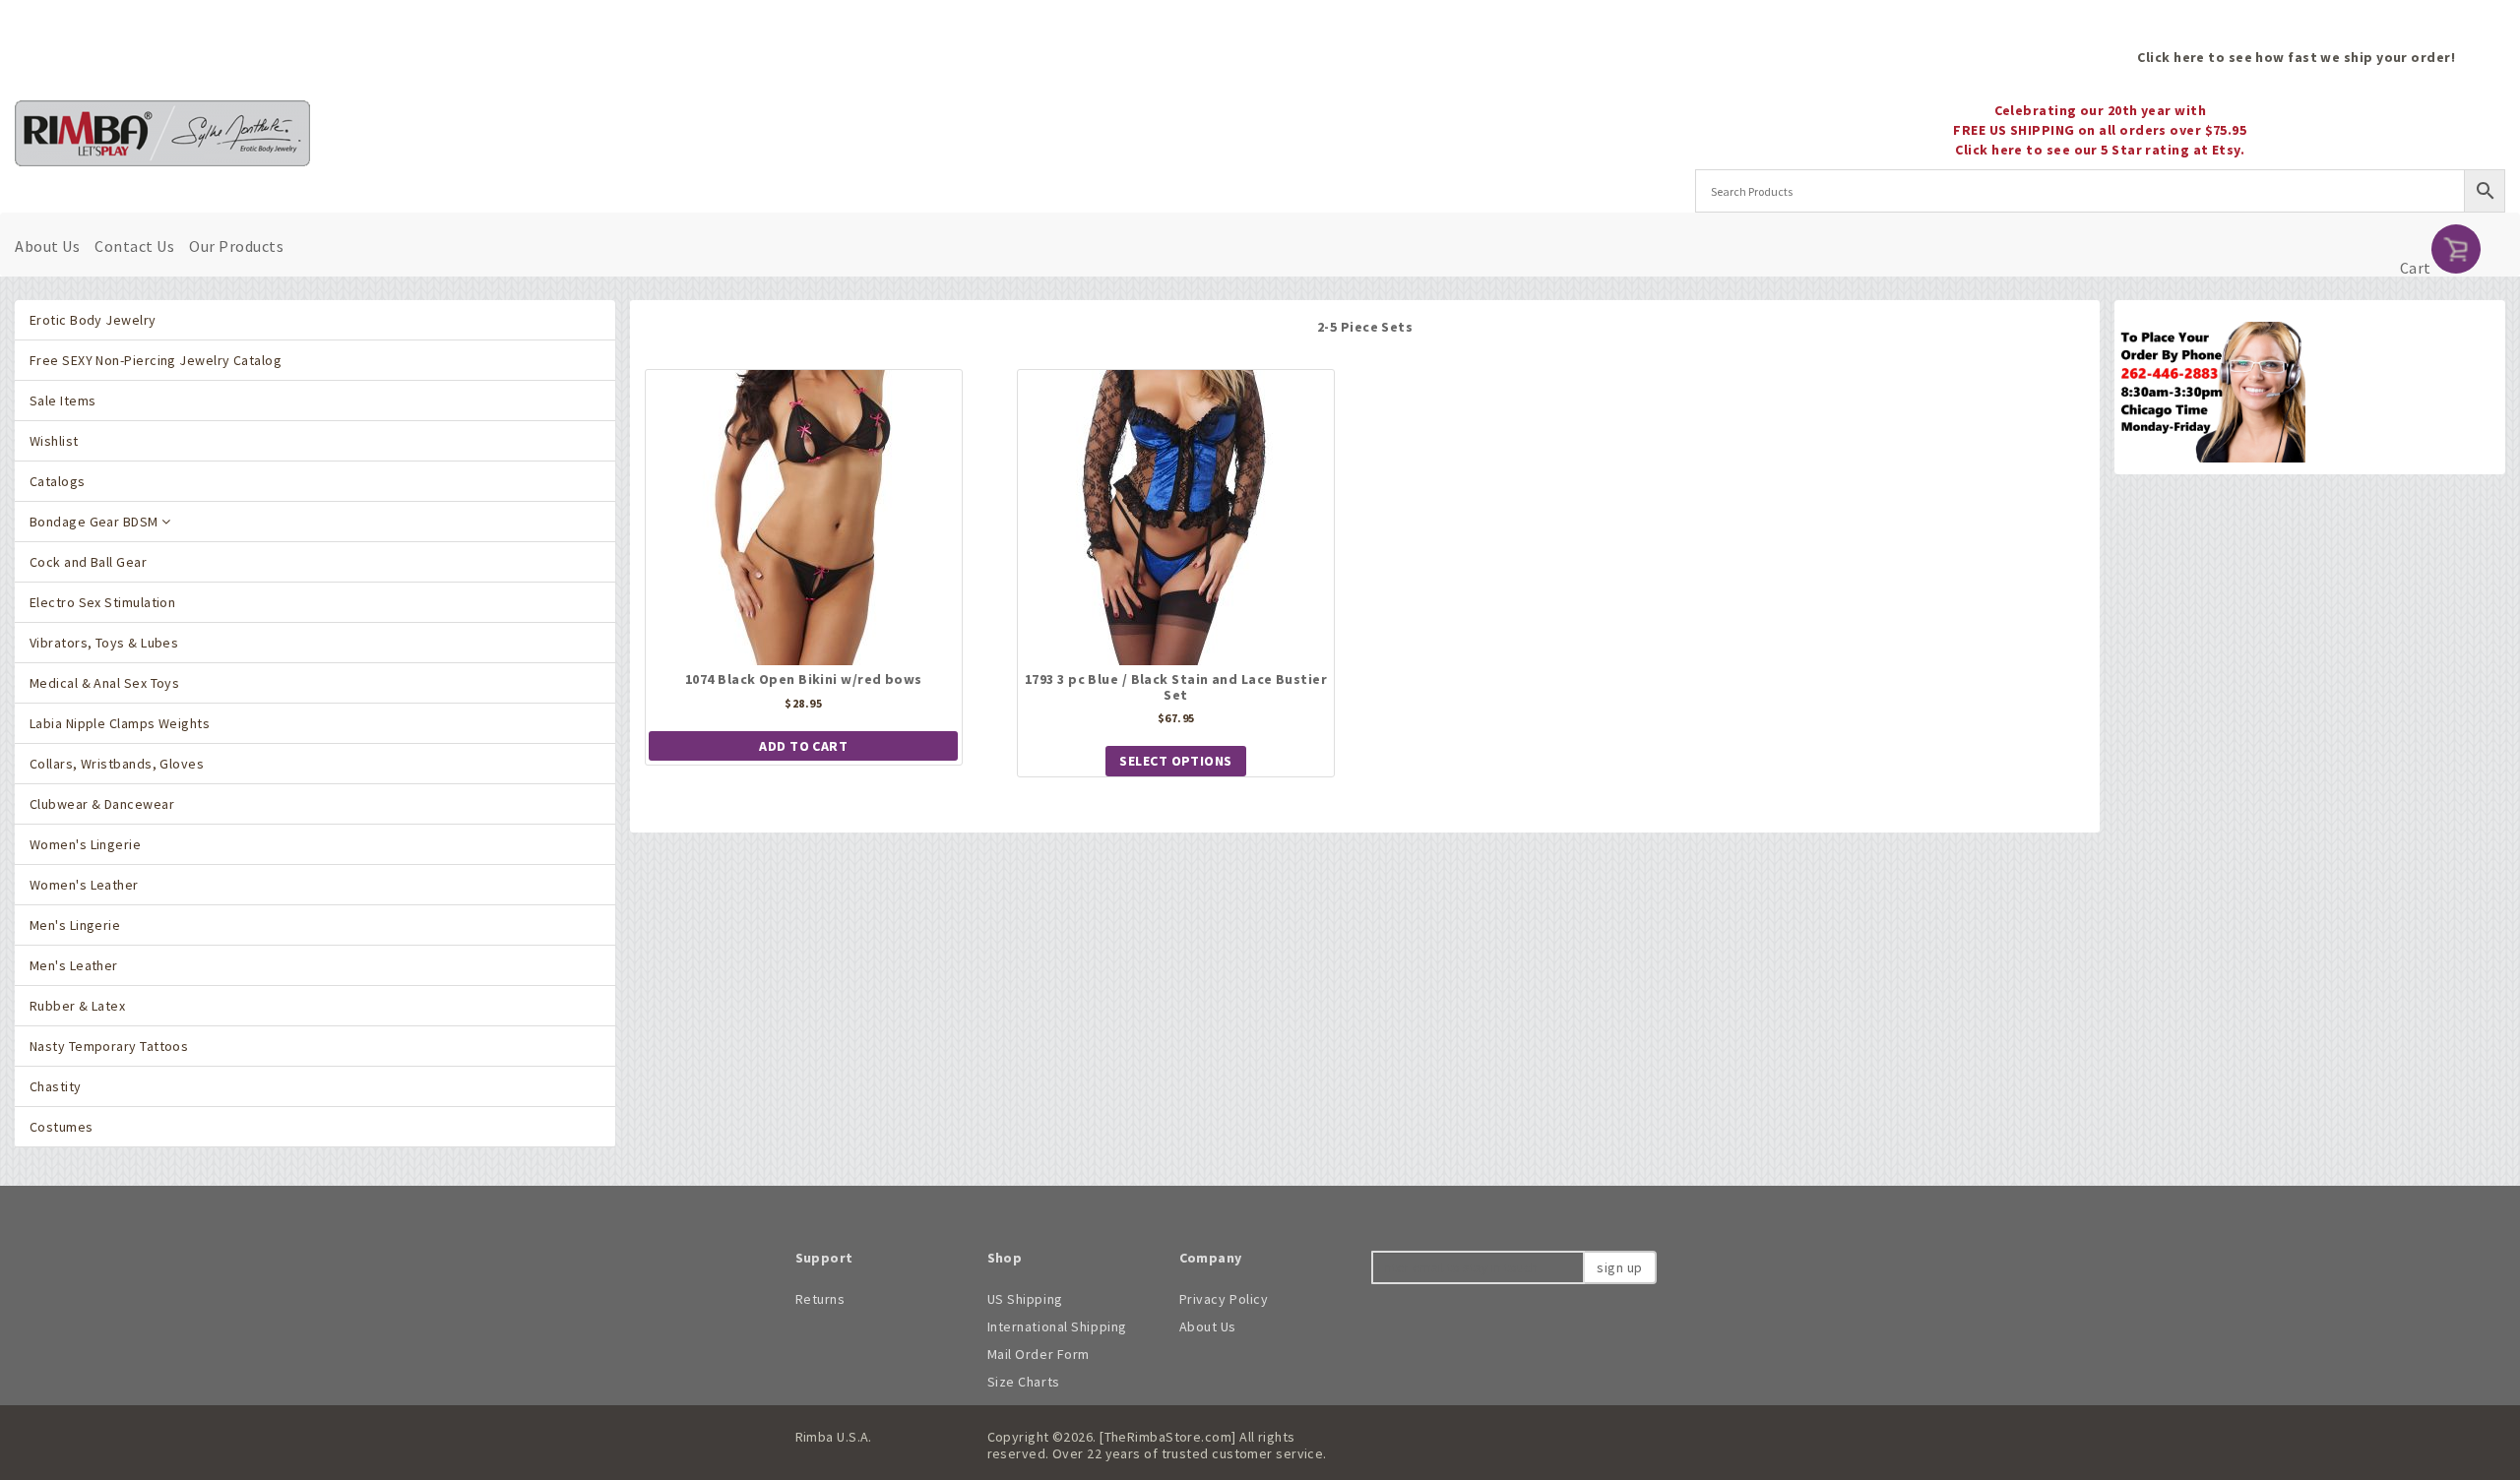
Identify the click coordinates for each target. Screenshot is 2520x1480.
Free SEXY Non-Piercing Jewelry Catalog (156, 360)
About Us (47, 246)
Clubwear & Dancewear (102, 804)
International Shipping (1057, 1326)
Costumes (62, 1127)
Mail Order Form (1039, 1354)
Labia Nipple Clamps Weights (120, 723)
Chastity (56, 1086)
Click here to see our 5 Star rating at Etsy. (2100, 150)
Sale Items (63, 401)
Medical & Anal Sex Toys (104, 683)
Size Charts (1024, 1382)
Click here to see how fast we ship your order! (2296, 57)
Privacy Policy (1224, 1299)
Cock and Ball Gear (88, 562)
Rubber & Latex (77, 1006)
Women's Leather (84, 885)
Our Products (236, 246)
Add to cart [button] (803, 746)
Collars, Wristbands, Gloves (117, 764)
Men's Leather (74, 965)
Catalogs (58, 481)
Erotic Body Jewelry (93, 320)
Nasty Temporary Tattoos (109, 1046)
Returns (820, 1299)
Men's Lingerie (75, 925)
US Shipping (1025, 1299)
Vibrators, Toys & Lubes (104, 643)
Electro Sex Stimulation (102, 602)
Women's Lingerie (85, 844)
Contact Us (134, 246)
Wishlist (54, 441)
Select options (1175, 761)
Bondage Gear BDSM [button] (95, 522)
